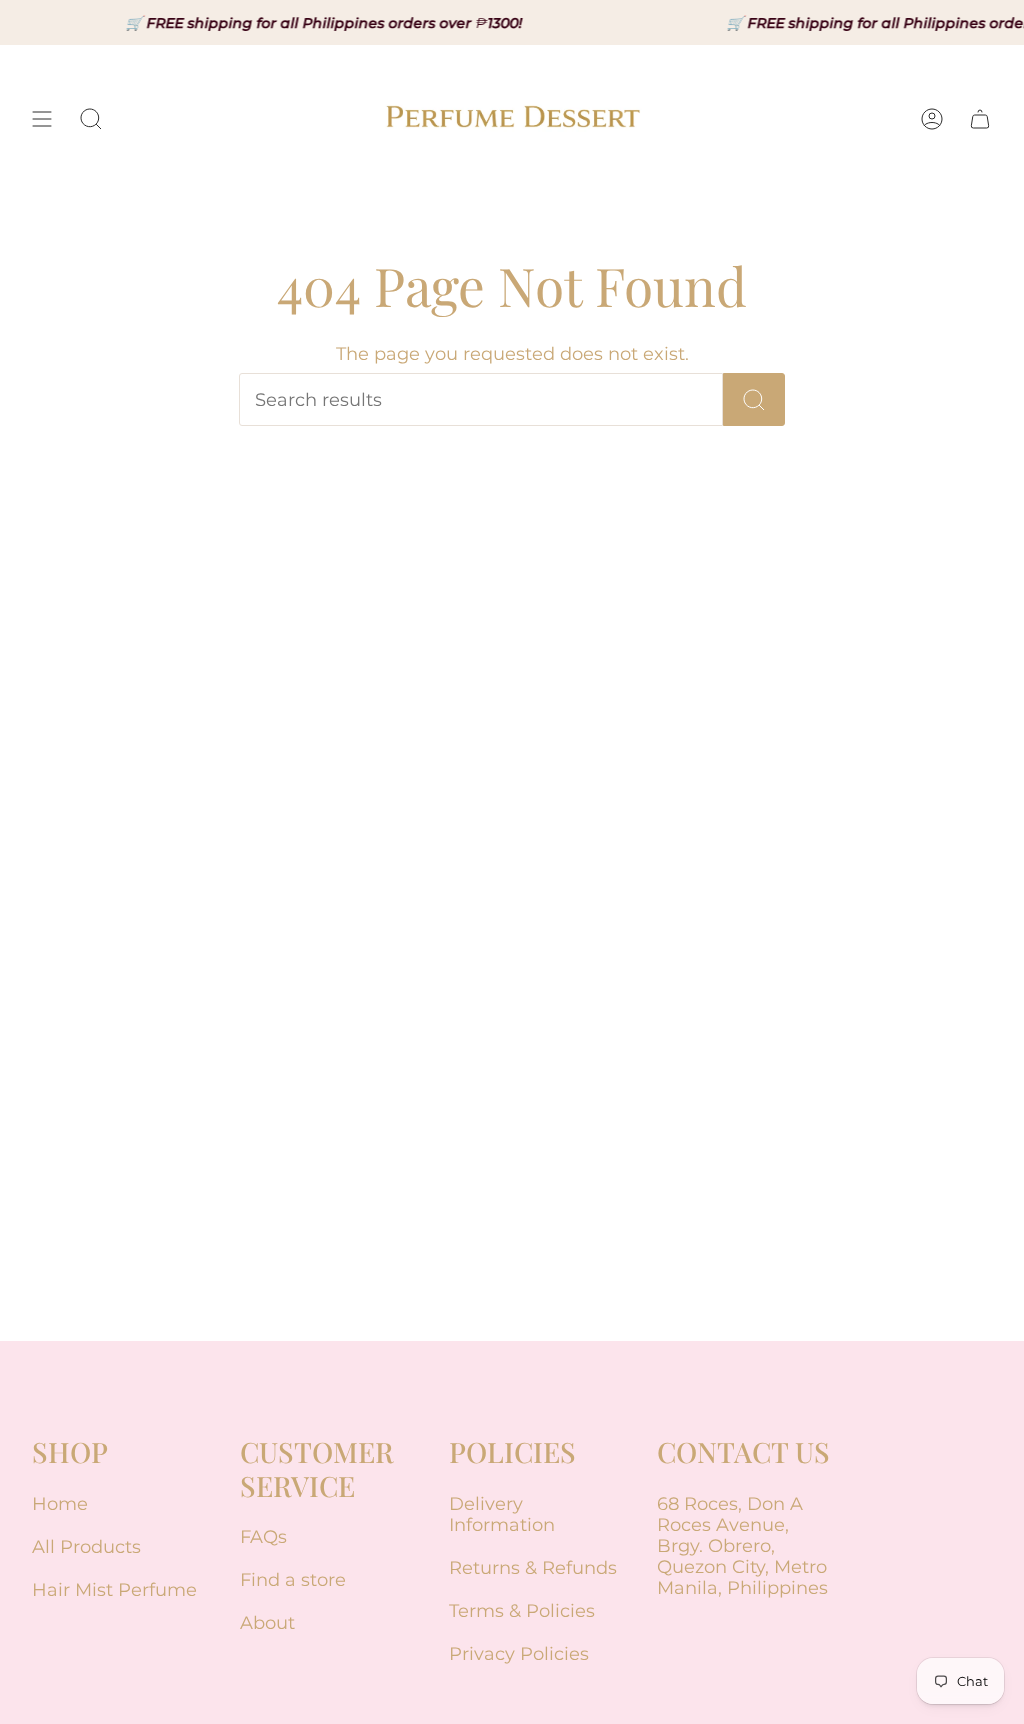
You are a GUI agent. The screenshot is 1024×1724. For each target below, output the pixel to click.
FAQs (263, 1536)
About (267, 1622)
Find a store (293, 1579)
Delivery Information (502, 1514)
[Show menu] (42, 119)
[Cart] (980, 119)
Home (60, 1503)
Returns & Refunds (533, 1567)
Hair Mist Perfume (114, 1589)
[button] (91, 119)
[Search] (754, 399)
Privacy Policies (519, 1653)
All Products (86, 1546)
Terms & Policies (522, 1610)
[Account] (932, 119)
